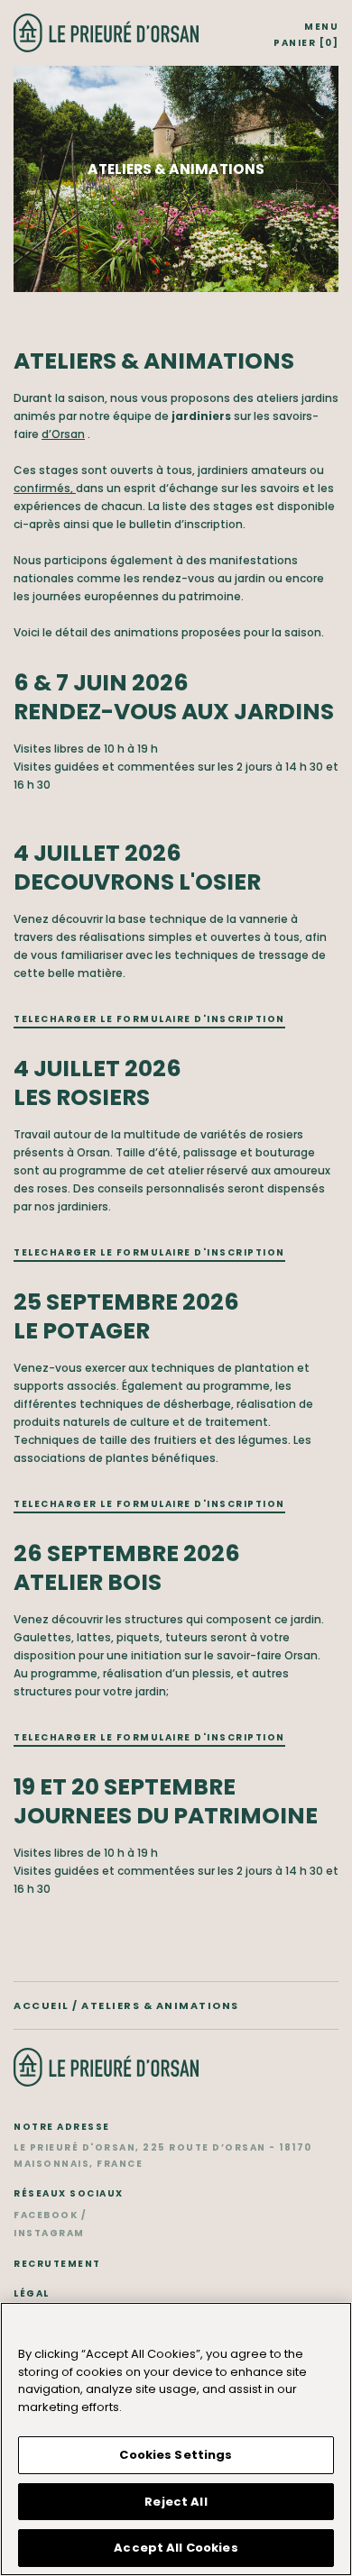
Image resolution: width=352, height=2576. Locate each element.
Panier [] (306, 43)
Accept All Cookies (176, 2548)
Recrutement (57, 2264)
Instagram (49, 2233)
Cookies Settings (176, 2455)
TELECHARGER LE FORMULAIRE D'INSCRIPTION (149, 1019)
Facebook (46, 2215)
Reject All (176, 2502)
